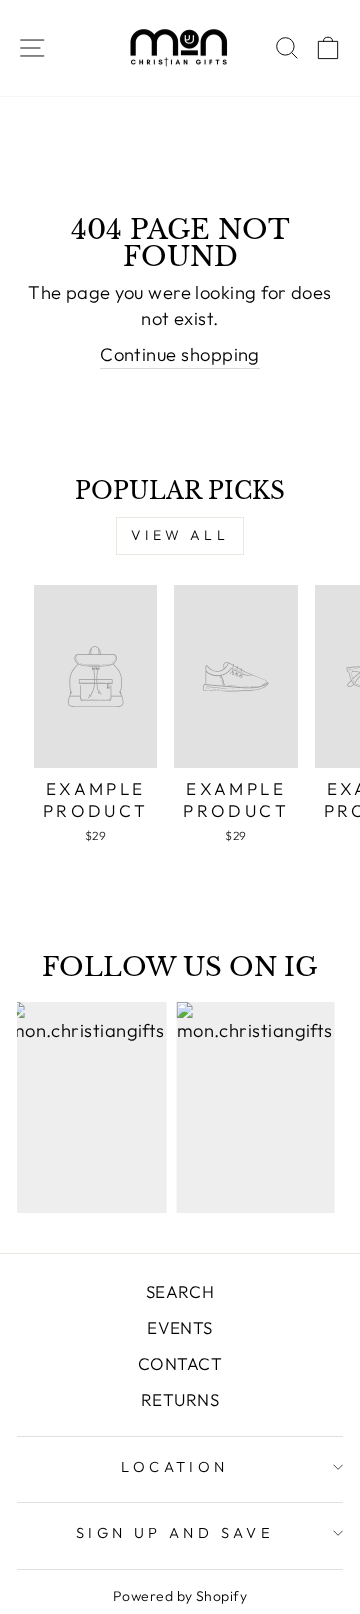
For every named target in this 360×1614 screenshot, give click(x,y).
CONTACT (180, 1363)
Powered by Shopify (180, 1596)
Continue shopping (180, 354)
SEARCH (180, 1291)
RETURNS (180, 1399)
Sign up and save (175, 1532)
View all (180, 535)
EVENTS (180, 1327)
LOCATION (174, 1466)
